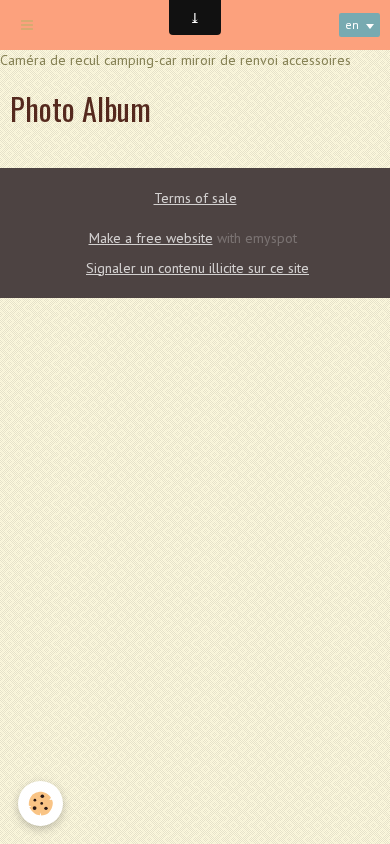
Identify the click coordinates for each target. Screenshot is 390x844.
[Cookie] (40, 803)
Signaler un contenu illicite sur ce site (197, 268)
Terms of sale (195, 198)
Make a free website (151, 238)
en (352, 24)
